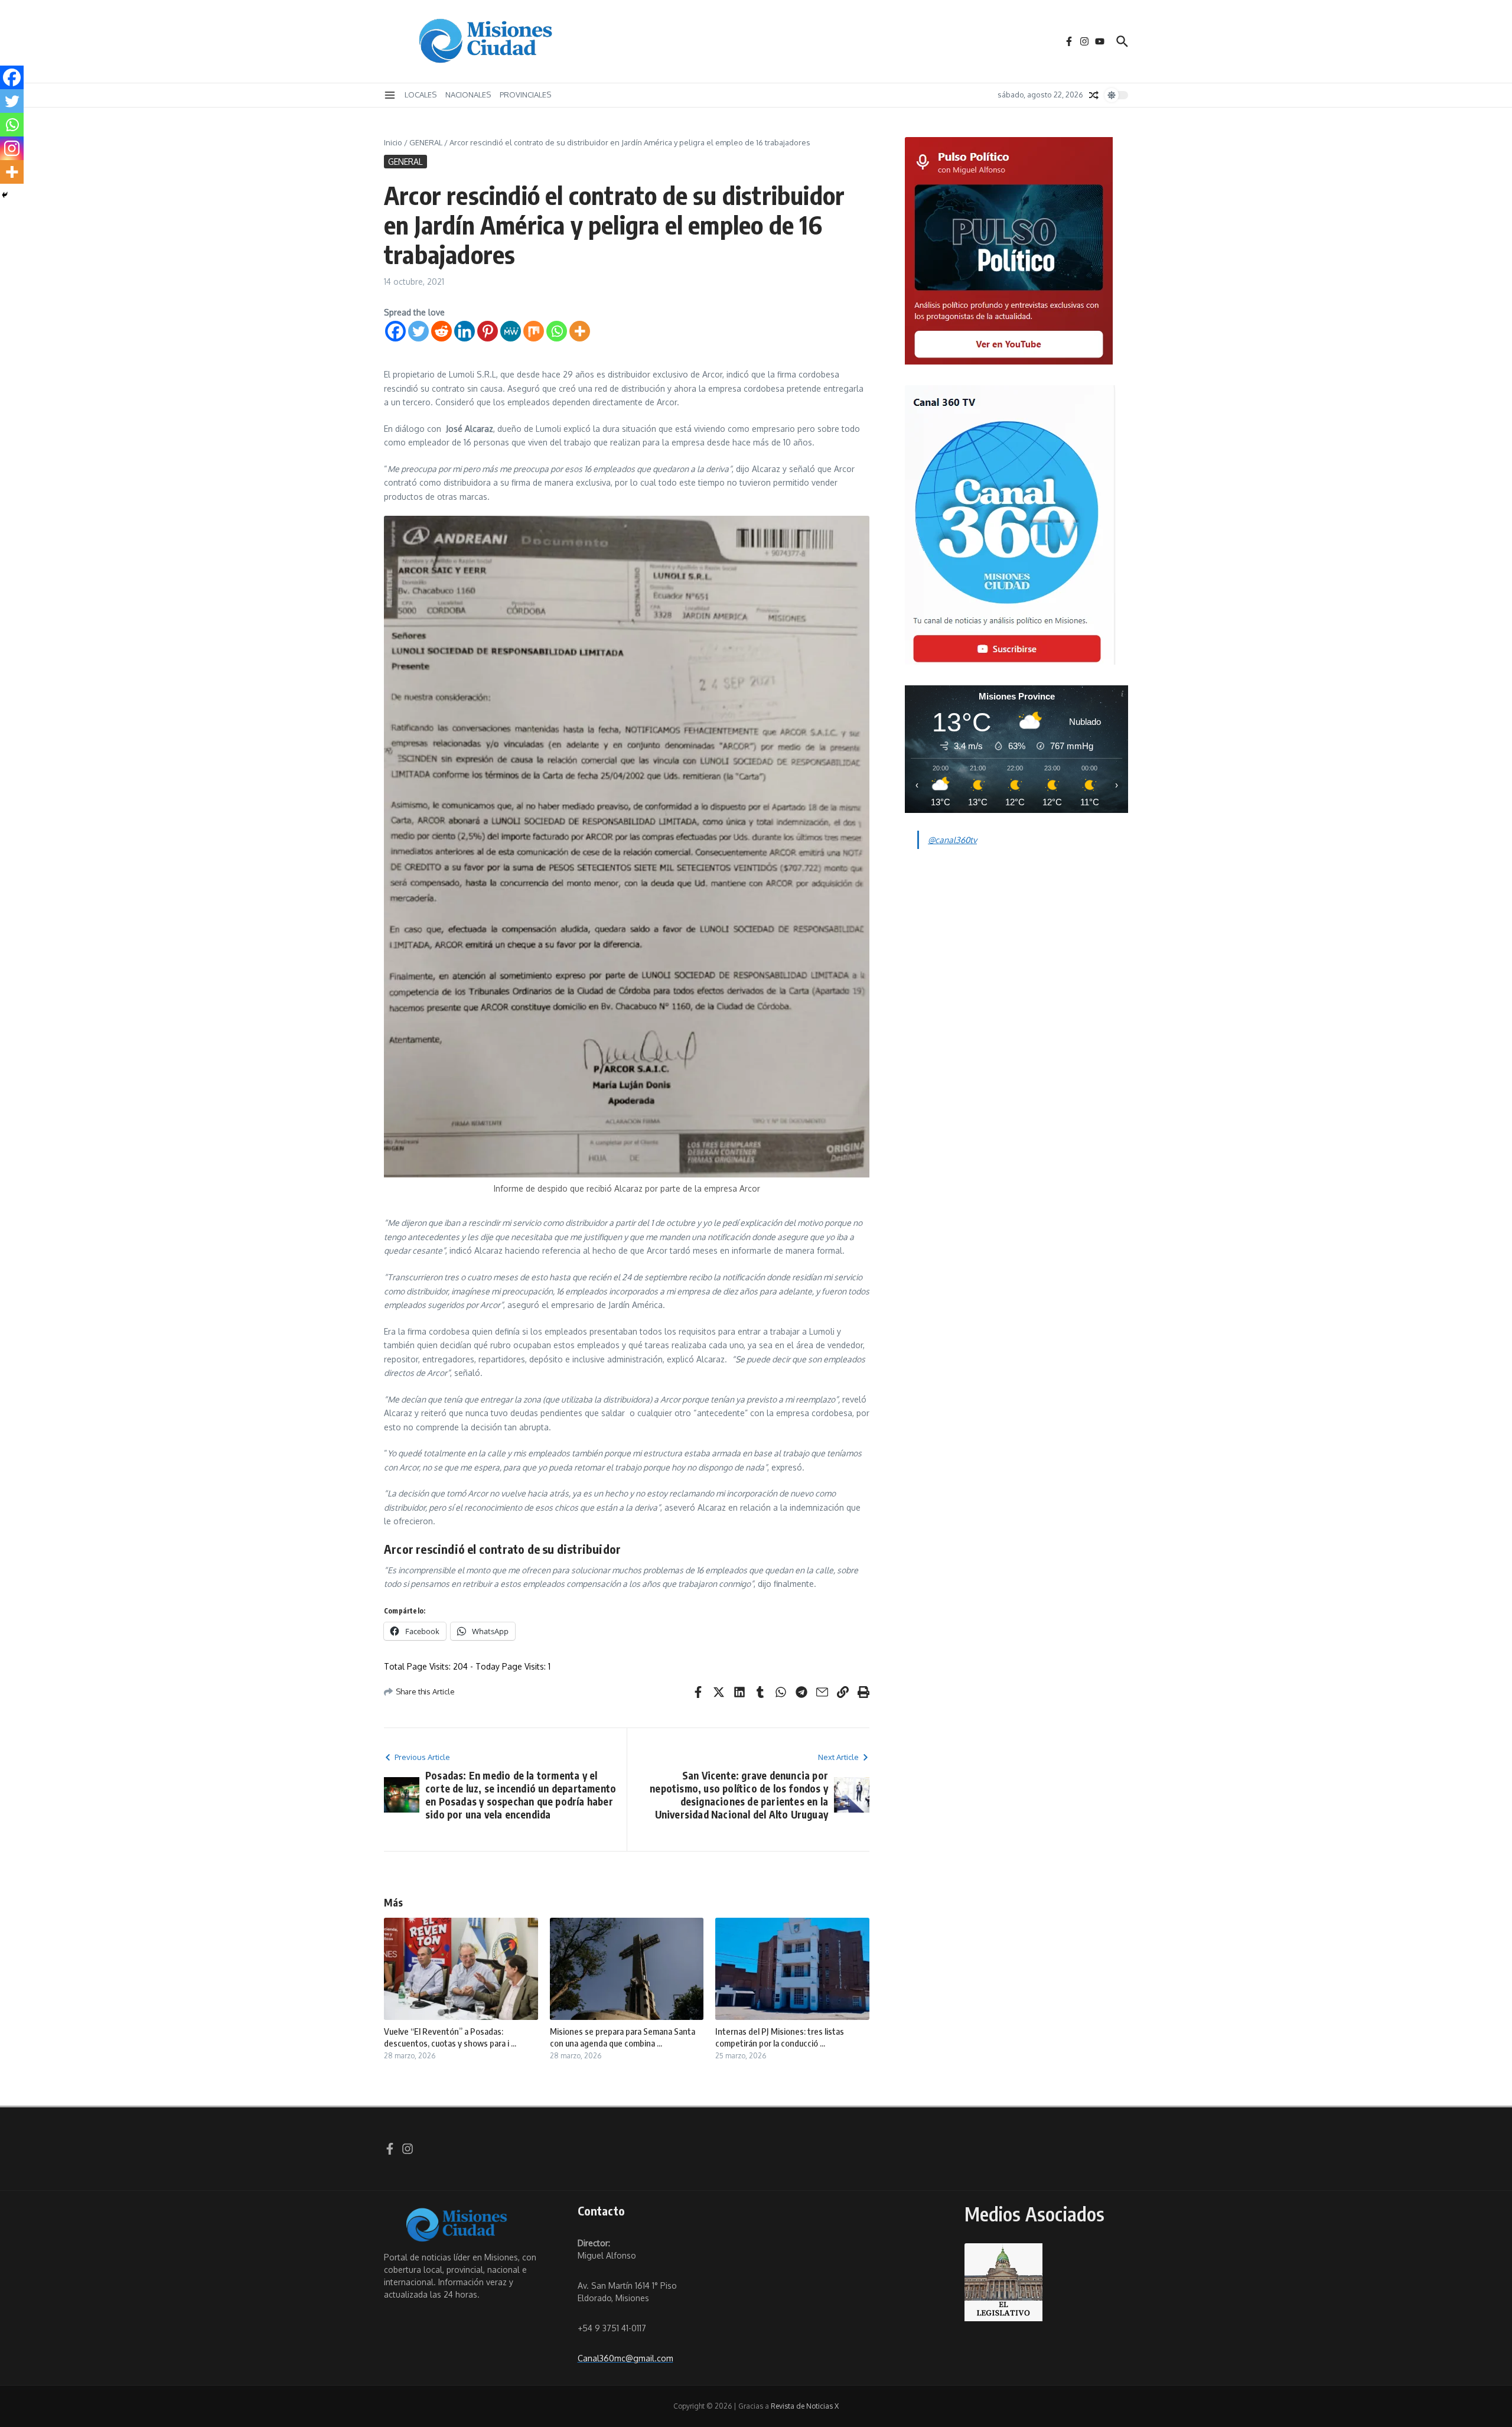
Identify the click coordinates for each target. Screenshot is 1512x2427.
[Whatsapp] (557, 331)
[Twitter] (418, 331)
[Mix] (534, 331)
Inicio (393, 142)
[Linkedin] (465, 331)
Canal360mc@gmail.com (625, 2358)
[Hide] (5, 195)
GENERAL (426, 142)
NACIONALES (468, 95)
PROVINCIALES (525, 95)
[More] (580, 331)
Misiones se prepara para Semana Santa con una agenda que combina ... (623, 2037)
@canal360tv (952, 840)
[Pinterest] (488, 331)
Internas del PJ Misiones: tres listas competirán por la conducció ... (780, 2037)
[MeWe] (511, 331)
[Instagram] (12, 148)
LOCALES (421, 95)
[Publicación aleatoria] (1094, 95)
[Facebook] (395, 331)
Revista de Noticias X (805, 2406)
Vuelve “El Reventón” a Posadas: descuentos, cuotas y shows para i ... (450, 2037)
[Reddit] (441, 331)
